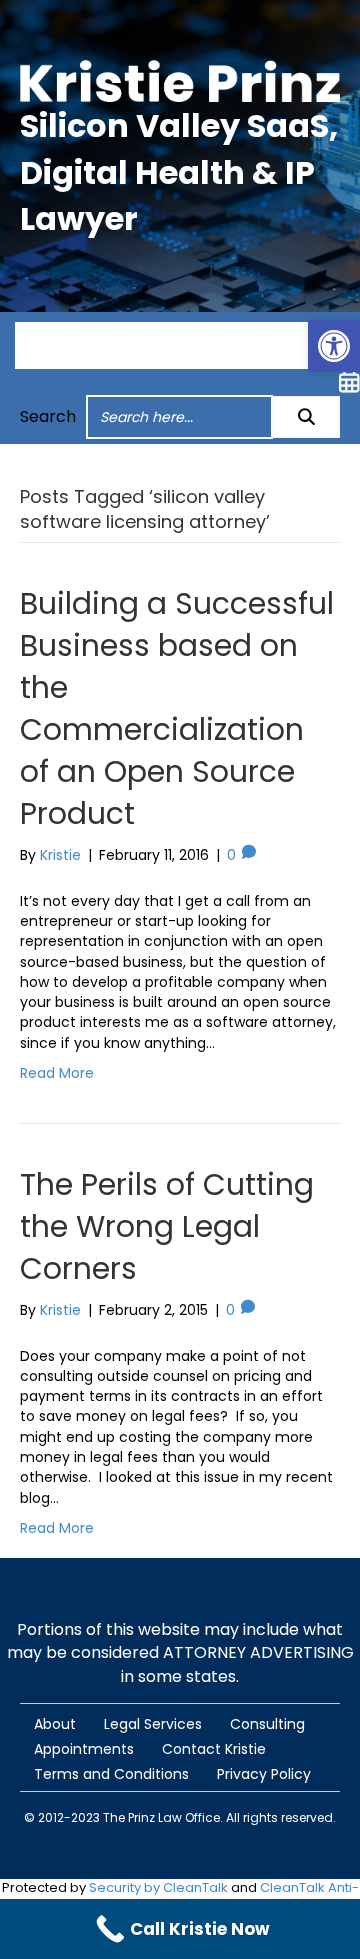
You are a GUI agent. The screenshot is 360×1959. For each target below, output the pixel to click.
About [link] (55, 1724)
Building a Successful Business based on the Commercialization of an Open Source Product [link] (177, 708)
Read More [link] (57, 1073)
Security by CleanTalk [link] (158, 1887)
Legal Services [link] (153, 1724)
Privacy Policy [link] (264, 1774)
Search (48, 416)
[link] (334, 346)
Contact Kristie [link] (214, 1749)
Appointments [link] (84, 1749)
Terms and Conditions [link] (111, 1774)
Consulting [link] (267, 1724)
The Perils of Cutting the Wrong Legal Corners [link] (167, 1226)
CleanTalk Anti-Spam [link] (260, 1897)
